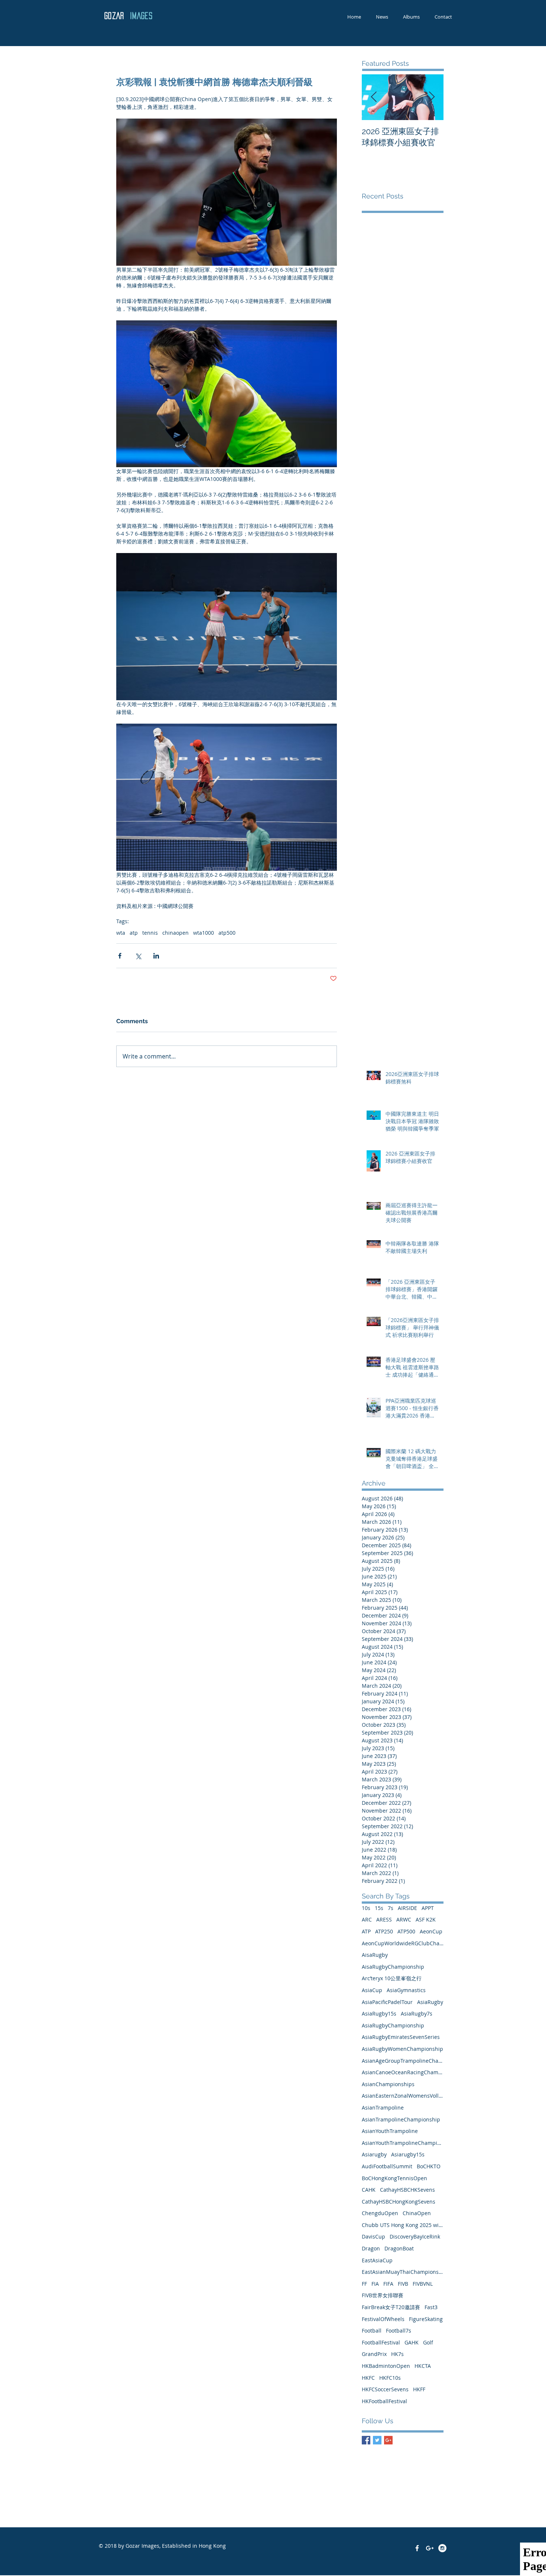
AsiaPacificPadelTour (387, 2002)
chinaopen (175, 933)
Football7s (399, 2331)
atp (134, 933)
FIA (375, 2284)
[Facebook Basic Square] (366, 2440)
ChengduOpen (380, 2213)
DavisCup (373, 2236)
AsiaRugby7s (417, 2013)
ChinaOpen (417, 2213)
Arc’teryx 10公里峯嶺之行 (392, 1978)
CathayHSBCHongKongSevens (399, 2202)
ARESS (384, 1919)
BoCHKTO (429, 2166)
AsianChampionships (388, 2084)
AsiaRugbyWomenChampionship (402, 2049)
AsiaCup (372, 1990)
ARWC (404, 1919)
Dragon (371, 2248)
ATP (366, 1931)
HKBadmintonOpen (386, 2366)
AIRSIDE (407, 1908)
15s (379, 1908)
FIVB (403, 2284)
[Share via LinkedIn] (156, 956)
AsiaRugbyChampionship (393, 2025)
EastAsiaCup (377, 2260)
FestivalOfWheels (383, 2319)
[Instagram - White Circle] (442, 2548)
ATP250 (384, 1931)
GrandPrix (374, 2354)
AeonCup (431, 1931)
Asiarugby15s (408, 2154)
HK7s (397, 2354)
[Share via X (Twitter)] (138, 956)
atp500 (227, 933)
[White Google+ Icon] (430, 2548)
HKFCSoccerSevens (385, 2389)
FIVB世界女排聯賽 (383, 2295)
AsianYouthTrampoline (390, 2131)
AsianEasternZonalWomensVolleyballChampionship (403, 2096)
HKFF (419, 2389)
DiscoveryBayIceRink (415, 2236)
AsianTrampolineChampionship (401, 2119)
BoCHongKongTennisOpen (394, 2178)
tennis (150, 933)
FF (364, 2284)
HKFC (368, 2378)
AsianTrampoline (383, 2108)
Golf (428, 2342)
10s (366, 1908)
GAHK (412, 2342)
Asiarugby (374, 2154)
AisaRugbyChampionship (393, 1967)
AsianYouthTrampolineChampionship (403, 2143)
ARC (367, 1919)
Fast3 (431, 2307)
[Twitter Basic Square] (377, 2440)
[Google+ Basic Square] (388, 2440)
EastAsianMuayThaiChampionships (403, 2272)
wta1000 (204, 933)
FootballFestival (381, 2342)
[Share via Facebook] (120, 956)
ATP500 (406, 1931)
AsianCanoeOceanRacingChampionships (403, 2072)
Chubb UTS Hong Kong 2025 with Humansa (403, 2225)
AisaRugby (375, 1955)
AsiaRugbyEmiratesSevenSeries (401, 2037)
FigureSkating (426, 2319)
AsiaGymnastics (406, 1990)
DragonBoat (399, 2248)
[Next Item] (432, 97)
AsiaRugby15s (379, 2013)
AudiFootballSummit (387, 2166)
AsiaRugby (430, 2002)
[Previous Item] (374, 97)
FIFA (388, 2284)
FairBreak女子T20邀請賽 (391, 2307)
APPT (428, 1908)
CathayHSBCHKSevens (407, 2190)
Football (372, 2331)
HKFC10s (390, 2378)
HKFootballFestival (384, 2401)
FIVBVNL (423, 2284)
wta (121, 933)
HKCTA (423, 2366)
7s (391, 1908)
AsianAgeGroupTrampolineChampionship (403, 2061)
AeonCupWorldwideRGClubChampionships (403, 1943)
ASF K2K (426, 1919)
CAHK (369, 2190)
